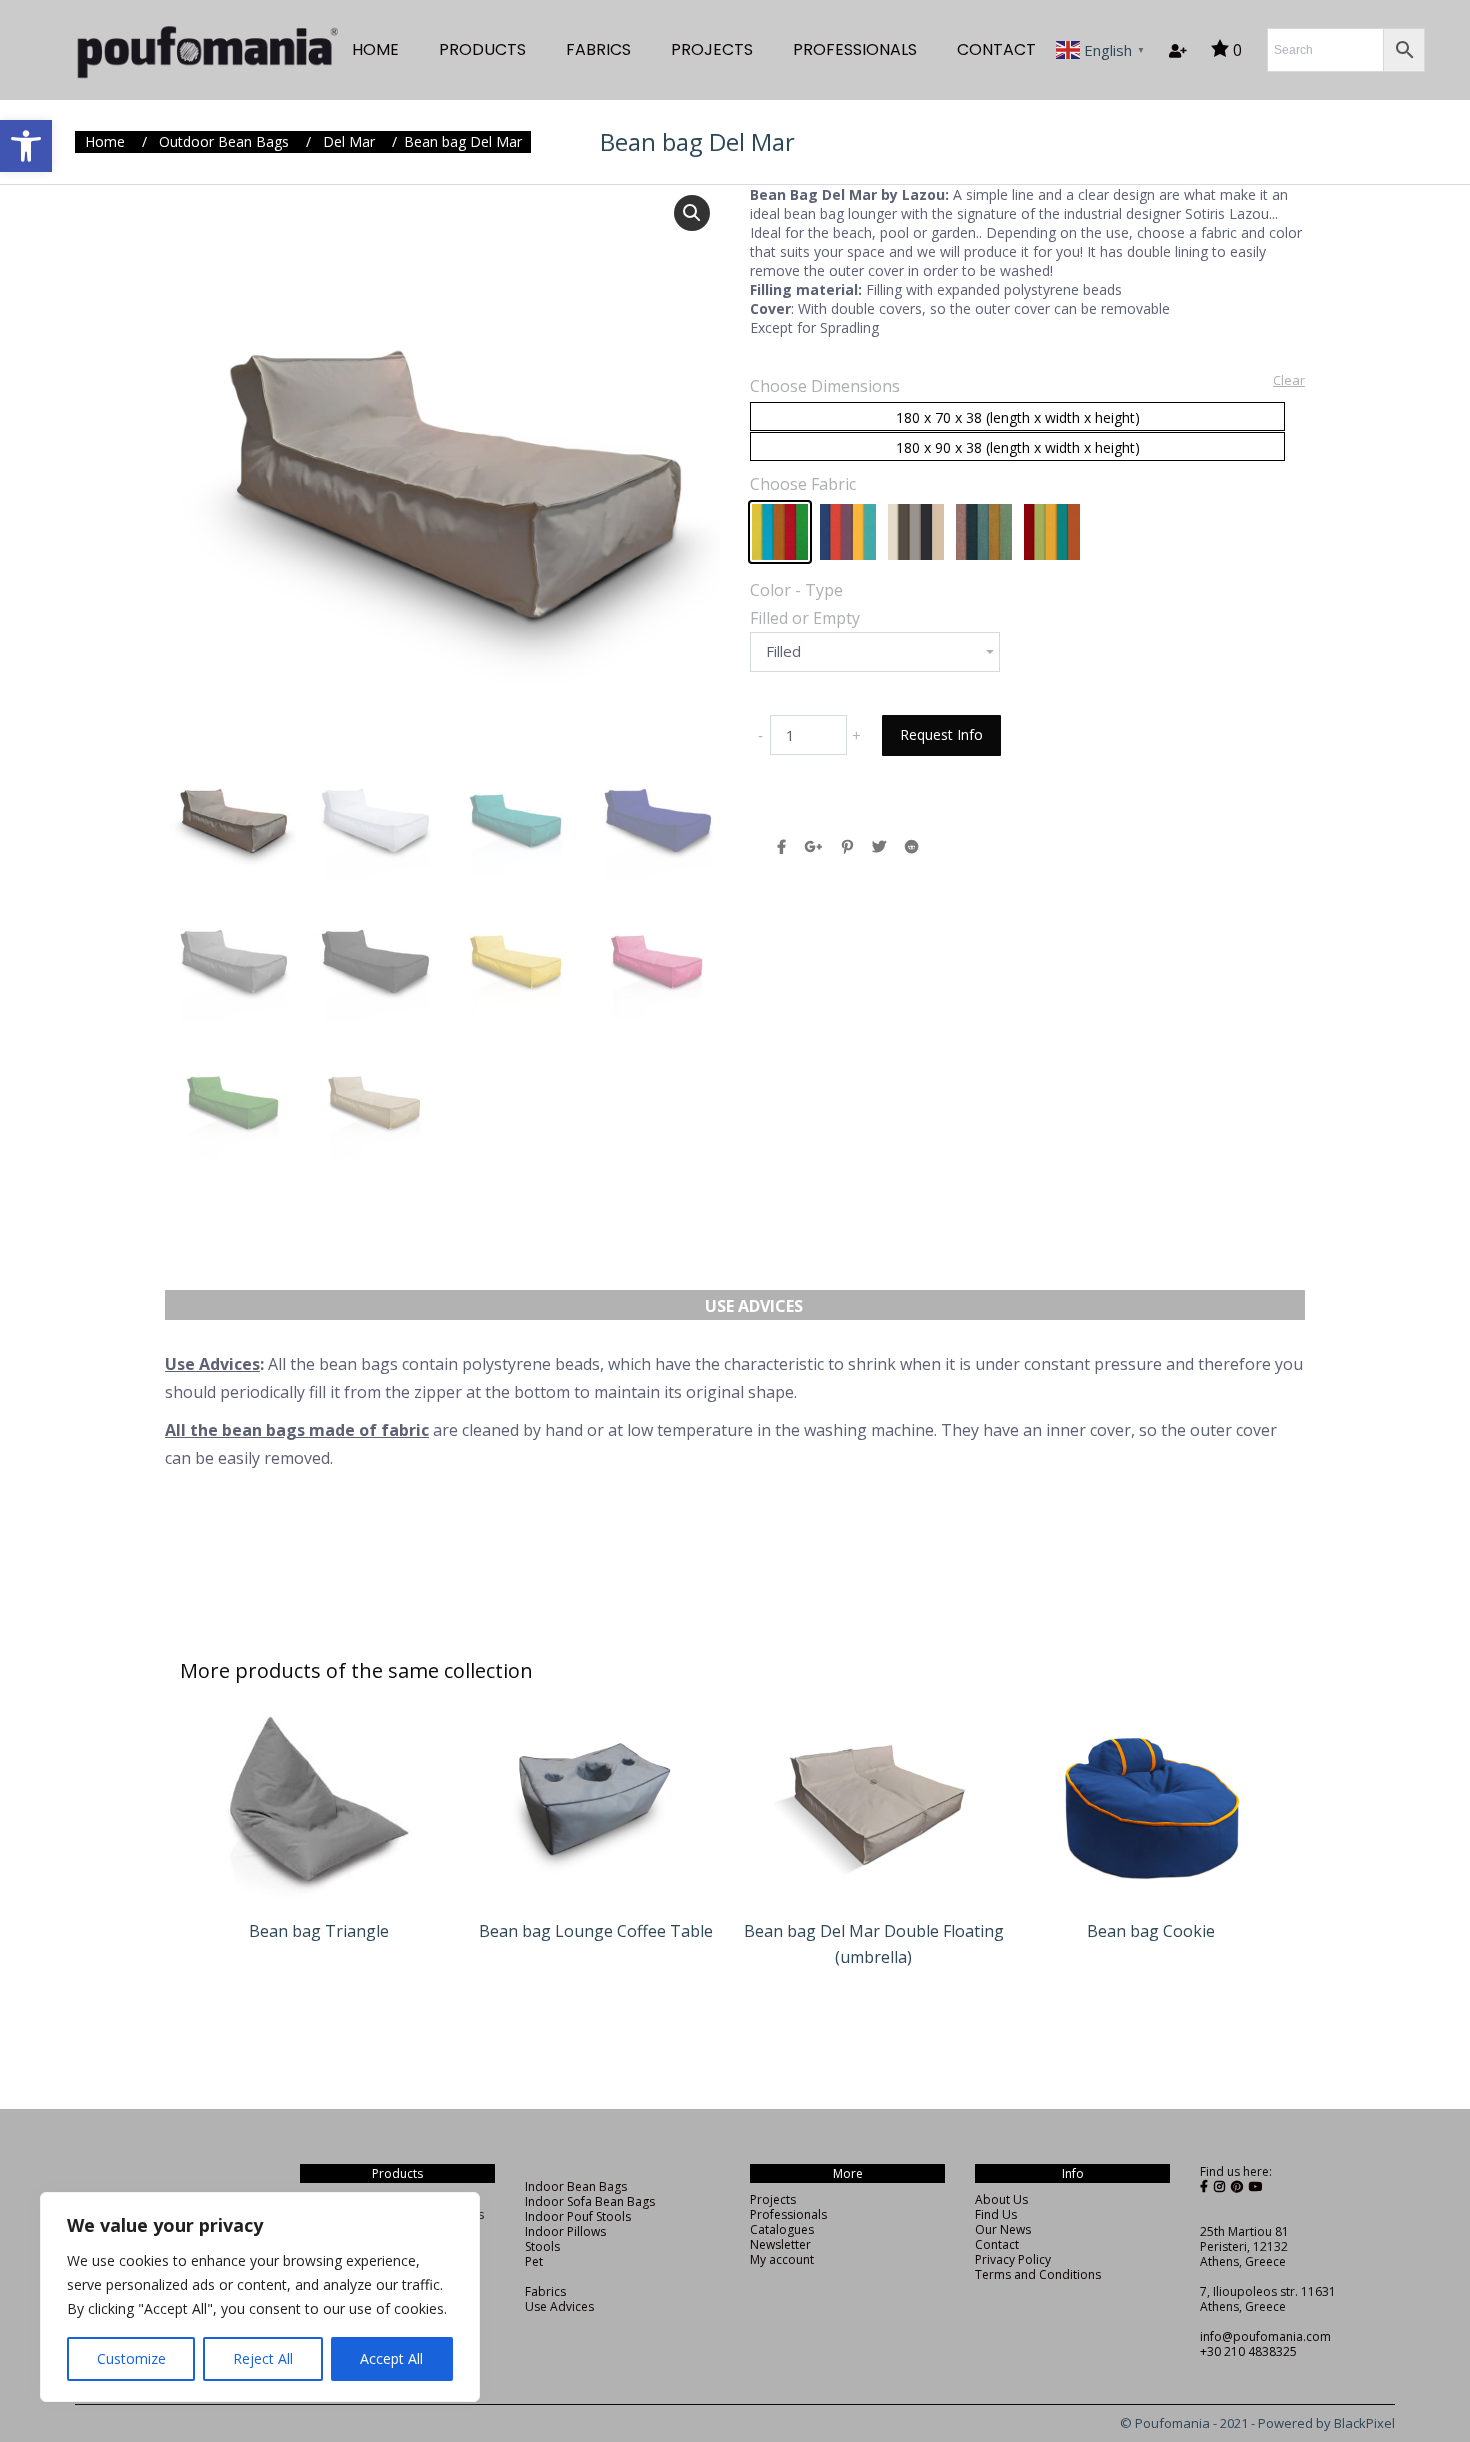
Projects (773, 2199)
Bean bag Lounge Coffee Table (596, 1931)
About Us (1001, 2199)
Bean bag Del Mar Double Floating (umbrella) (874, 1944)
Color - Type (796, 590)
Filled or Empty (805, 618)
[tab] (754, 1296)
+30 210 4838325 (1248, 2351)
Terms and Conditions (1038, 2274)
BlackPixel (1364, 2423)
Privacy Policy (1013, 2259)
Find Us (996, 2214)
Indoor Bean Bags (576, 2186)
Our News (1003, 2229)
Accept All (391, 2358)
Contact (997, 2244)
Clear (1289, 380)
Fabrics (545, 2291)
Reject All (263, 2358)
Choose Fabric (803, 484)
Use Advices (754, 1306)
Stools (542, 2246)
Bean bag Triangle (319, 1931)
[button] (26, 146)
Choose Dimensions (825, 386)
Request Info (941, 734)
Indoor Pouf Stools (578, 2216)
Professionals (788, 2214)
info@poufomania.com (1265, 2336)
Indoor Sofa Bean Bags (590, 2201)
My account (782, 2259)
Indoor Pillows (565, 2231)
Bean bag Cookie (1151, 1931)
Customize (131, 2358)
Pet (534, 2261)
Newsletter (780, 2244)
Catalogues (782, 2229)
